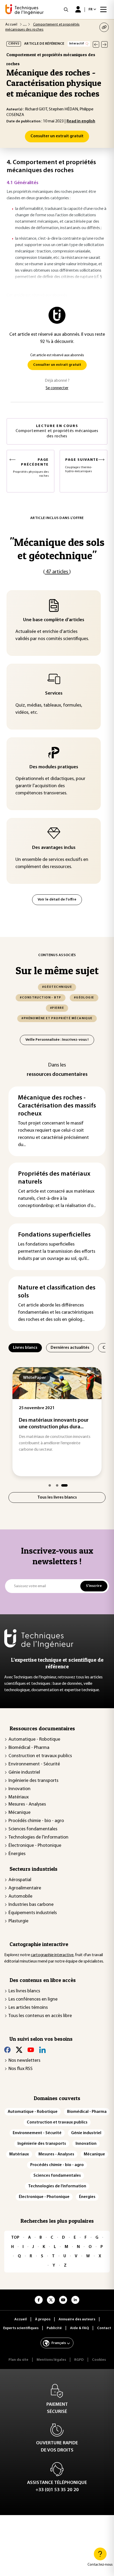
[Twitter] (19, 2050)
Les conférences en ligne (33, 2000)
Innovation (19, 1789)
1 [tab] (50, 1485)
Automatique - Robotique (34, 1740)
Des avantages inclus (54, 848)
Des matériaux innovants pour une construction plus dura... (54, 1424)
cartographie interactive (52, 1955)
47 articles (57, 572)
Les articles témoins (28, 2008)
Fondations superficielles (54, 1235)
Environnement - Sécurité (34, 1764)
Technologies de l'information (38, 1837)
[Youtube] (31, 2050)
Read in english (81, 121)
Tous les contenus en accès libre (40, 2016)
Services (54, 694)
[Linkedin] (42, 2050)
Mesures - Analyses (27, 1805)
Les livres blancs (24, 1991)
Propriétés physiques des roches (31, 468)
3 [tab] (64, 1485)
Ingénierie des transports (33, 1781)
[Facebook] (7, 2050)
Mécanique (19, 1813)
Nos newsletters (24, 2061)
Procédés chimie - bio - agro (36, 1821)
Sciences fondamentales (33, 1829)
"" (57, 549)
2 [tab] (57, 1485)
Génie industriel (24, 1773)
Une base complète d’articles (54, 620)
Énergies (17, 1854)
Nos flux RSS (21, 2069)
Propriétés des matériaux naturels (54, 1178)
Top (15, 2238)
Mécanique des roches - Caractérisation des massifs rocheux (57, 1106)
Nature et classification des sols (57, 1292)
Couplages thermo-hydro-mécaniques (82, 465)
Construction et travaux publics (40, 1756)
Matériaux (19, 1797)
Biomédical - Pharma (29, 1748)
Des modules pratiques (54, 767)
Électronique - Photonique (35, 1846)
